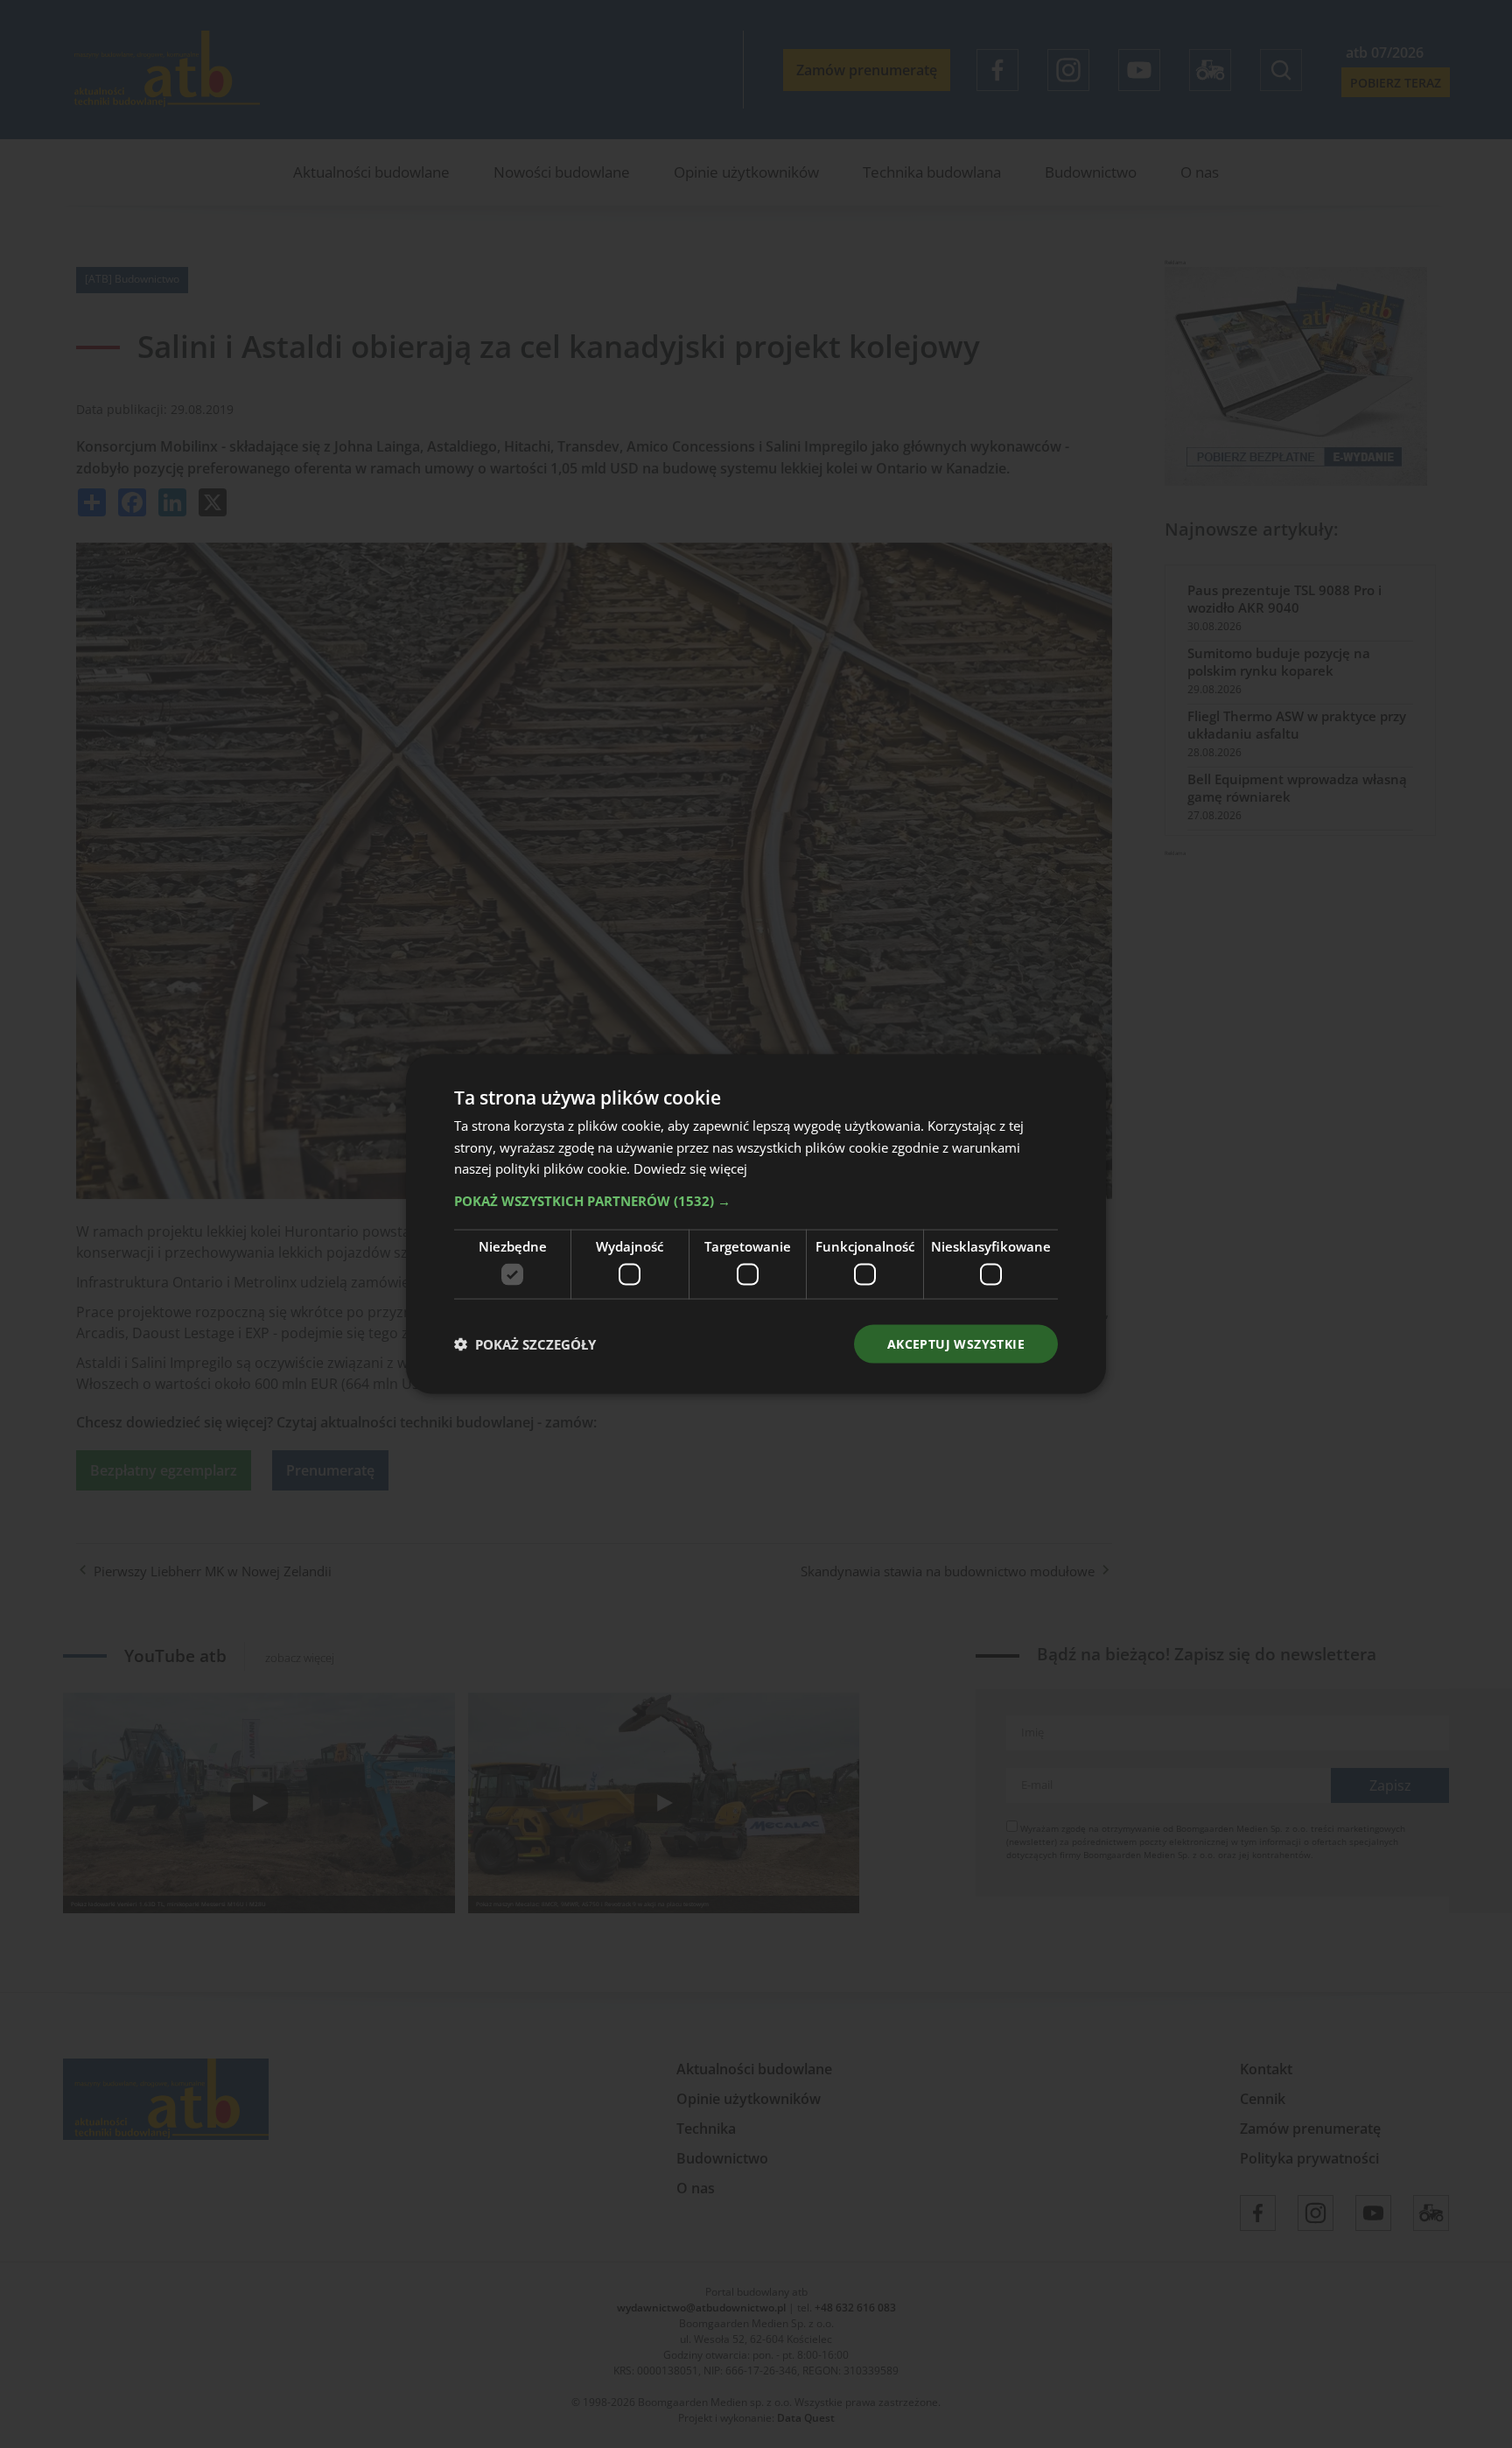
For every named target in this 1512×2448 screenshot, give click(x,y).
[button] (756, 1201)
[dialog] (756, 1224)
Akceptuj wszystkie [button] (956, 1343)
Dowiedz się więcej (690, 1168)
